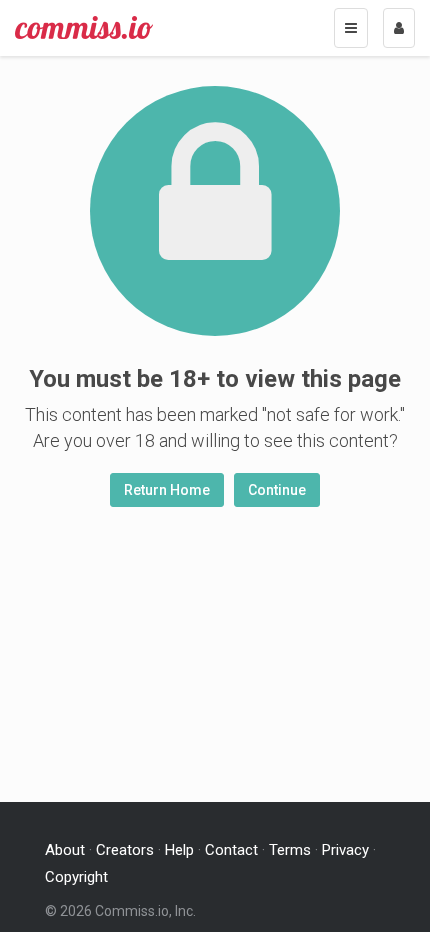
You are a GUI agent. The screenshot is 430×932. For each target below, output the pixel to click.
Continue (277, 490)
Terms (290, 850)
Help (179, 850)
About (65, 850)
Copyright (76, 877)
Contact (231, 850)
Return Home (167, 490)
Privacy (345, 850)
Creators (125, 850)
